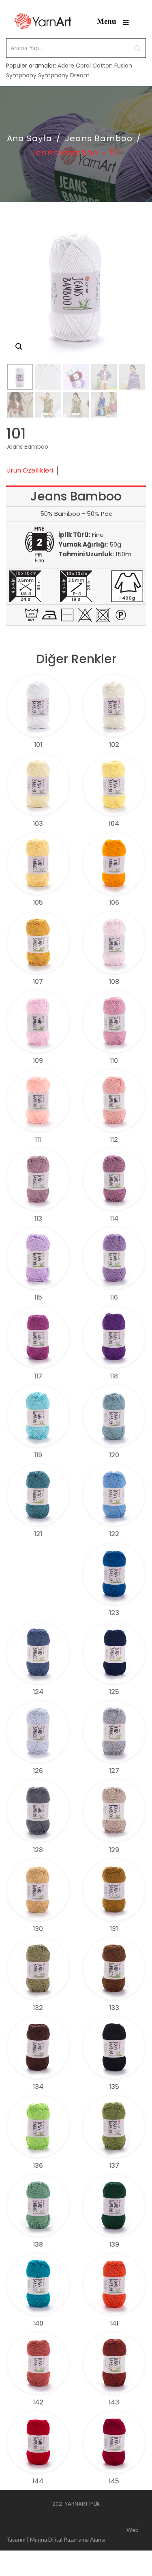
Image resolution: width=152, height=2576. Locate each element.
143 (114, 2402)
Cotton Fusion (112, 66)
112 (114, 1140)
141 (114, 2323)
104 (114, 824)
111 (38, 1140)
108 (114, 982)
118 (114, 1376)
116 (114, 1297)
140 (38, 2323)
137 (114, 2166)
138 (38, 2244)
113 (38, 1218)
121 (38, 1534)
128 (38, 1850)
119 (38, 1455)
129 (114, 1850)
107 (38, 982)
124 (38, 1692)
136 (38, 2166)
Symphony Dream (64, 75)
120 (114, 1455)
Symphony (21, 75)
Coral (83, 66)
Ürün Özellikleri (30, 470)
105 (38, 902)
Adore (66, 66)
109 (38, 1061)
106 (114, 902)
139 (114, 2244)
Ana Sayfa (30, 138)
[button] (19, 347)
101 (38, 745)
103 (38, 824)
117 (38, 1376)
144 (38, 2481)
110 (114, 1061)
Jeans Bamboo (99, 138)
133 (114, 2008)
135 (114, 2087)
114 (114, 1218)
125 (114, 1692)
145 (114, 2481)
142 (38, 2402)
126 (38, 1771)
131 (114, 1929)
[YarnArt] (43, 21)
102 (114, 745)
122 (114, 1534)
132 (38, 2008)
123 (114, 1613)
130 (38, 1929)
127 (114, 1771)
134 (38, 2087)
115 (38, 1297)
